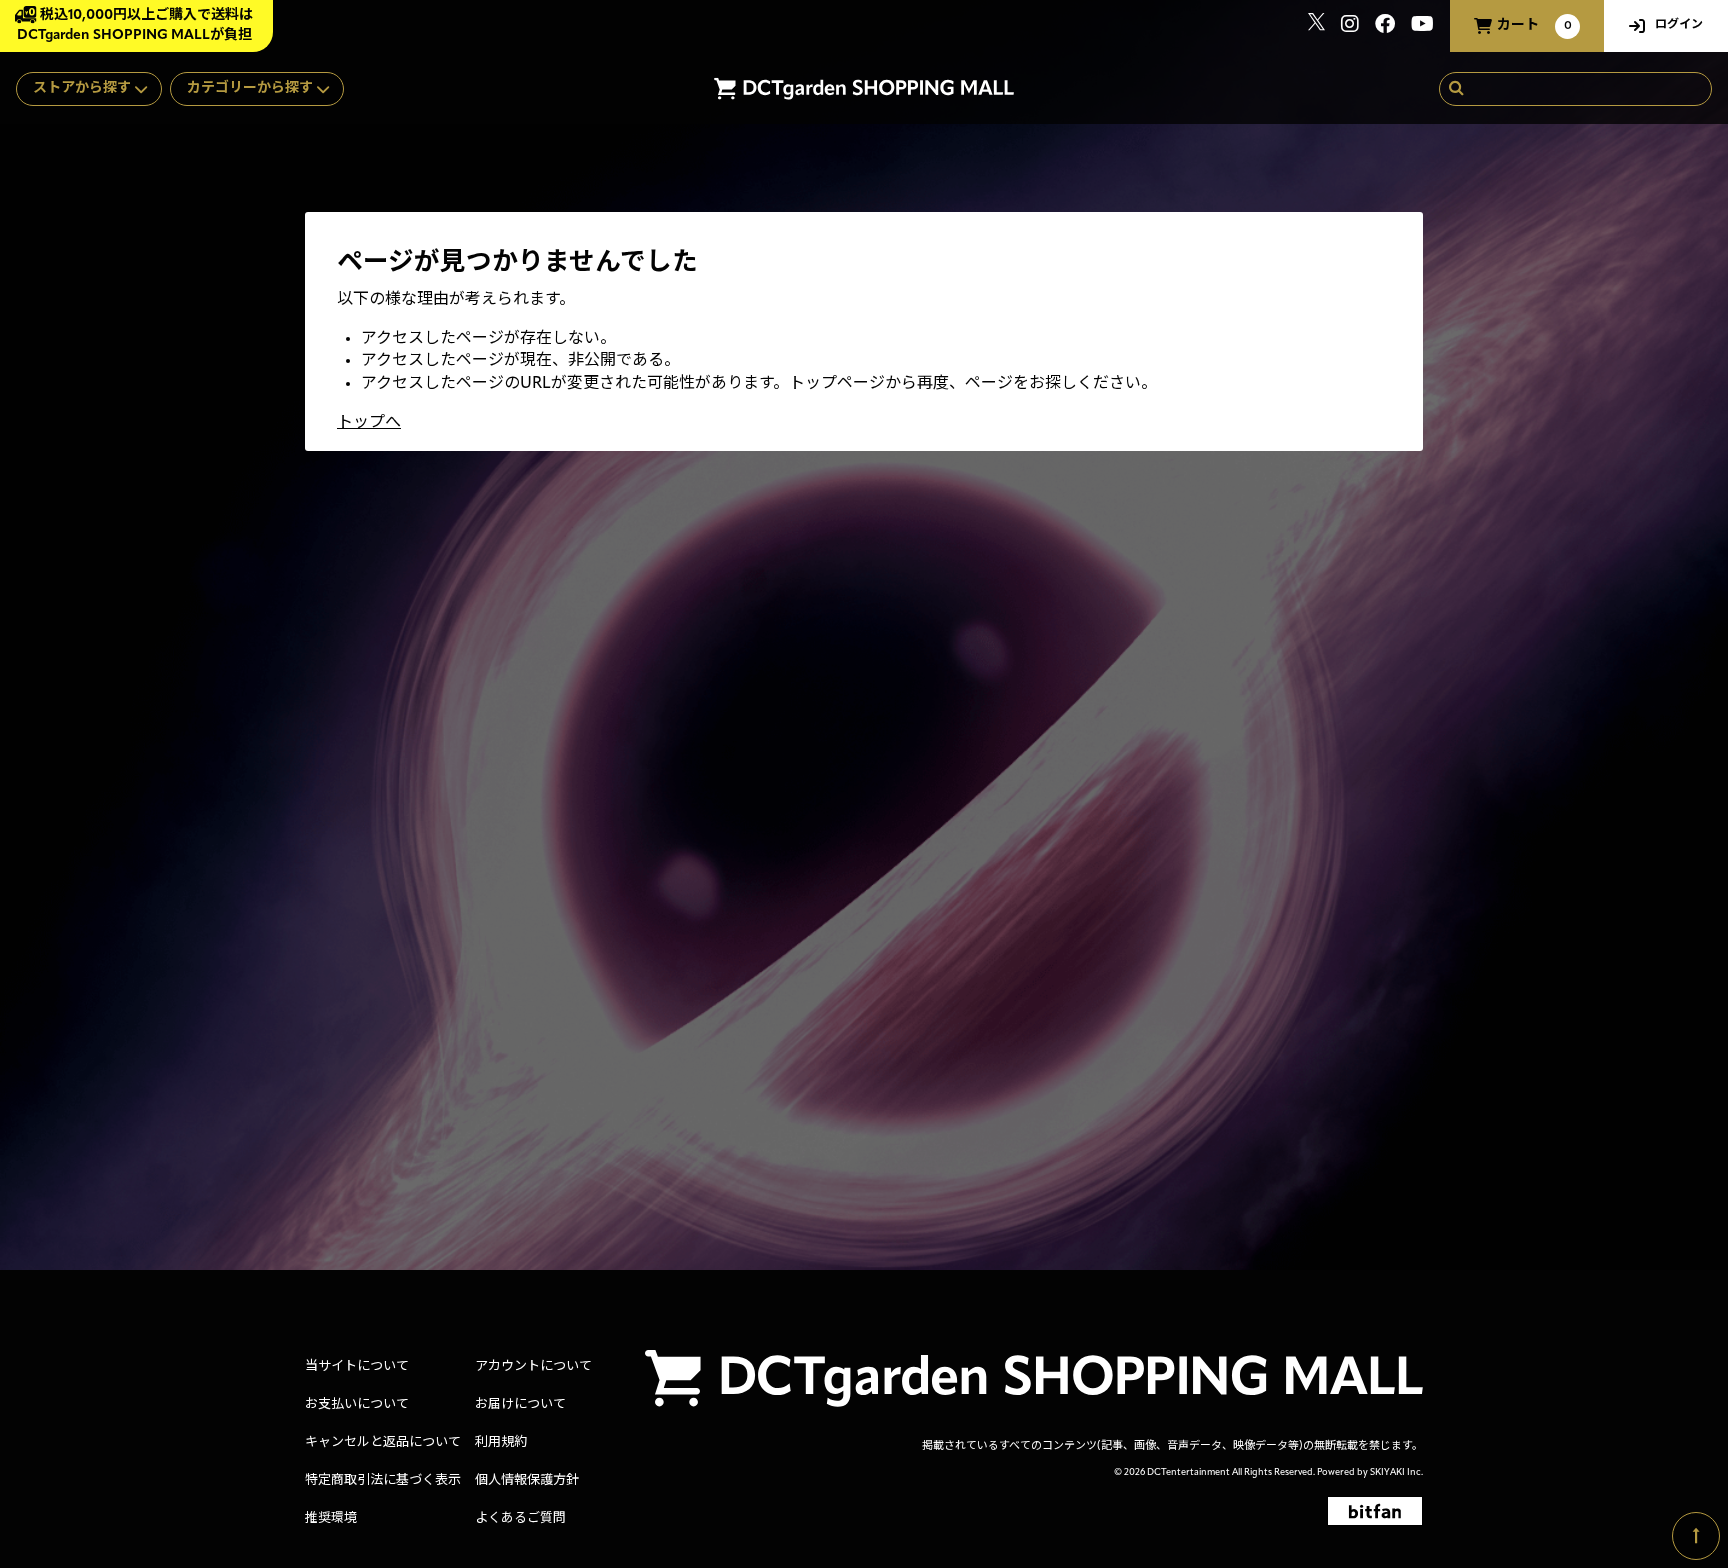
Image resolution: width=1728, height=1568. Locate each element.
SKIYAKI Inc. (1396, 1472)
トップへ (369, 423)
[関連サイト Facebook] (1385, 26)
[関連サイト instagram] (1350, 26)
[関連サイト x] (1316, 26)
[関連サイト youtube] (1422, 26)
